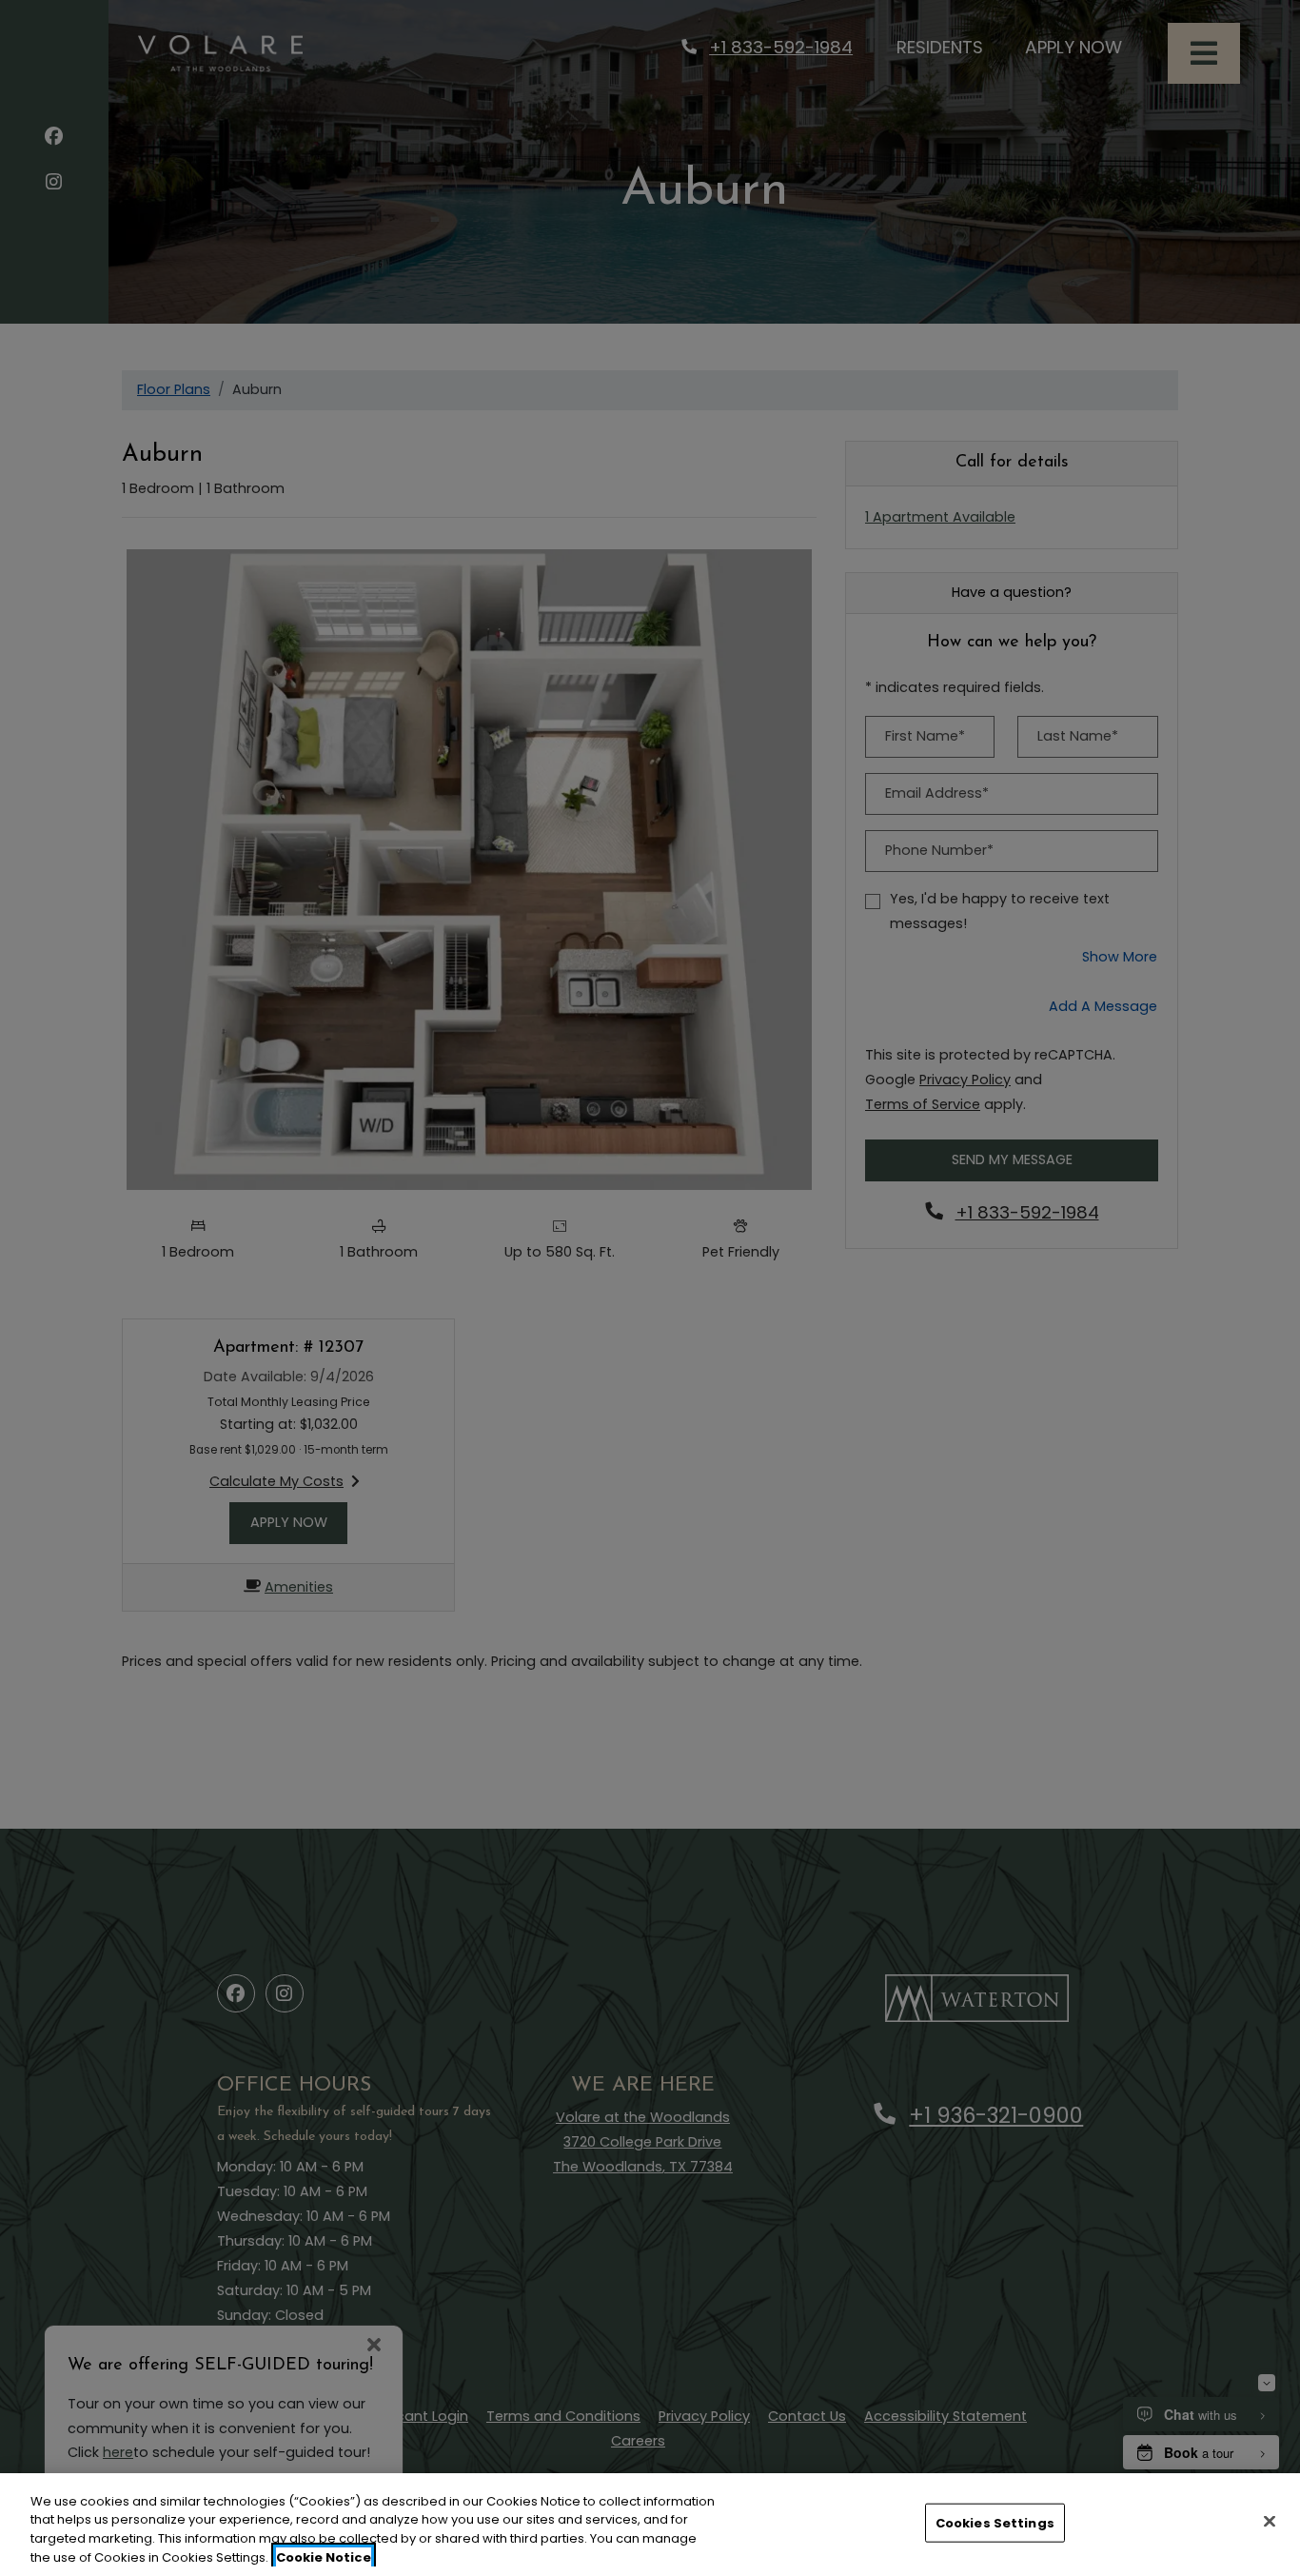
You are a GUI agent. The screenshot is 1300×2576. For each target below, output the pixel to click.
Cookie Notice (324, 2556)
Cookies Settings (995, 2523)
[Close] (1270, 2521)
